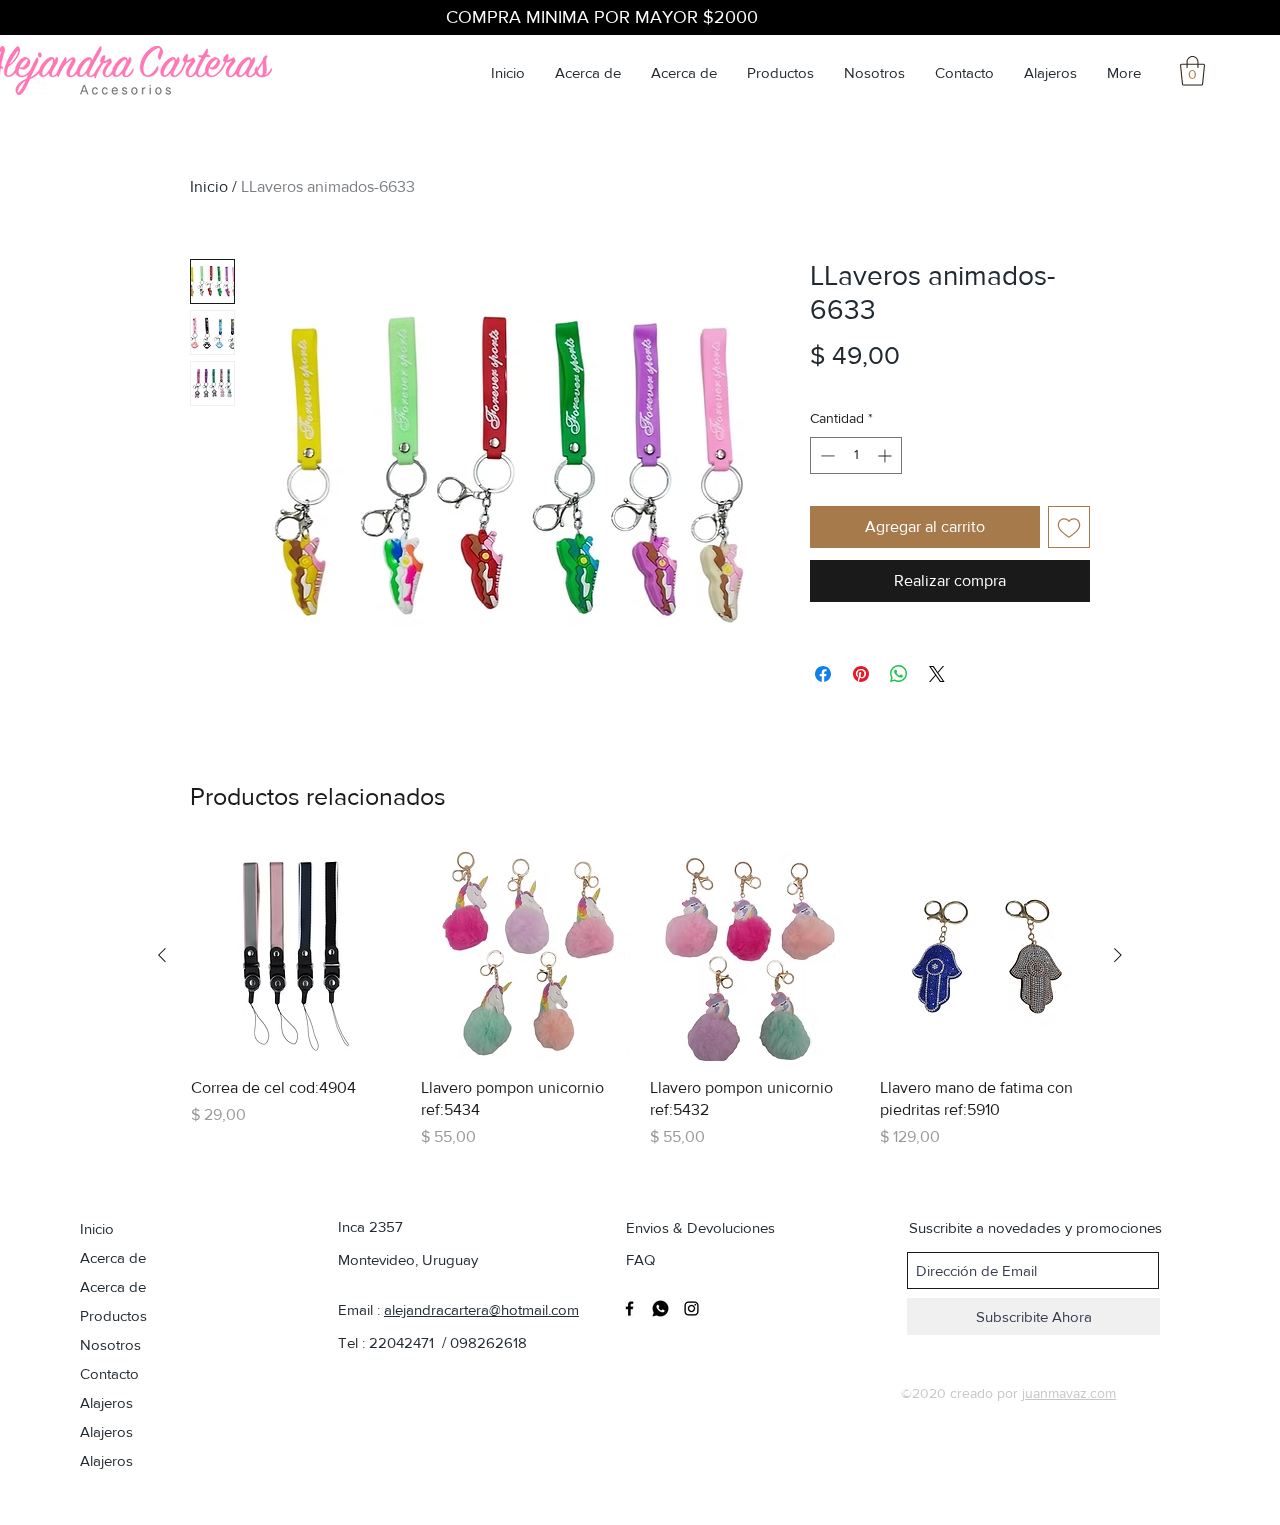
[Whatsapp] (660, 1308)
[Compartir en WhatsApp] (899, 674)
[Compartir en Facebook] (823, 674)
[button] (1192, 71)
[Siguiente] (1118, 955)
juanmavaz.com (1069, 1393)
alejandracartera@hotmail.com (481, 1309)
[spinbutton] (856, 455)
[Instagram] (691, 1308)
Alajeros (106, 1402)
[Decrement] (825, 455)
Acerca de (113, 1257)
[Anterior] (162, 955)
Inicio (209, 186)
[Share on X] (937, 674)
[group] (640, 1000)
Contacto (109, 1373)
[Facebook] (629, 1308)
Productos (113, 1315)
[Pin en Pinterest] (861, 674)
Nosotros (110, 1344)
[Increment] (886, 455)
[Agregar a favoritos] (1069, 527)
